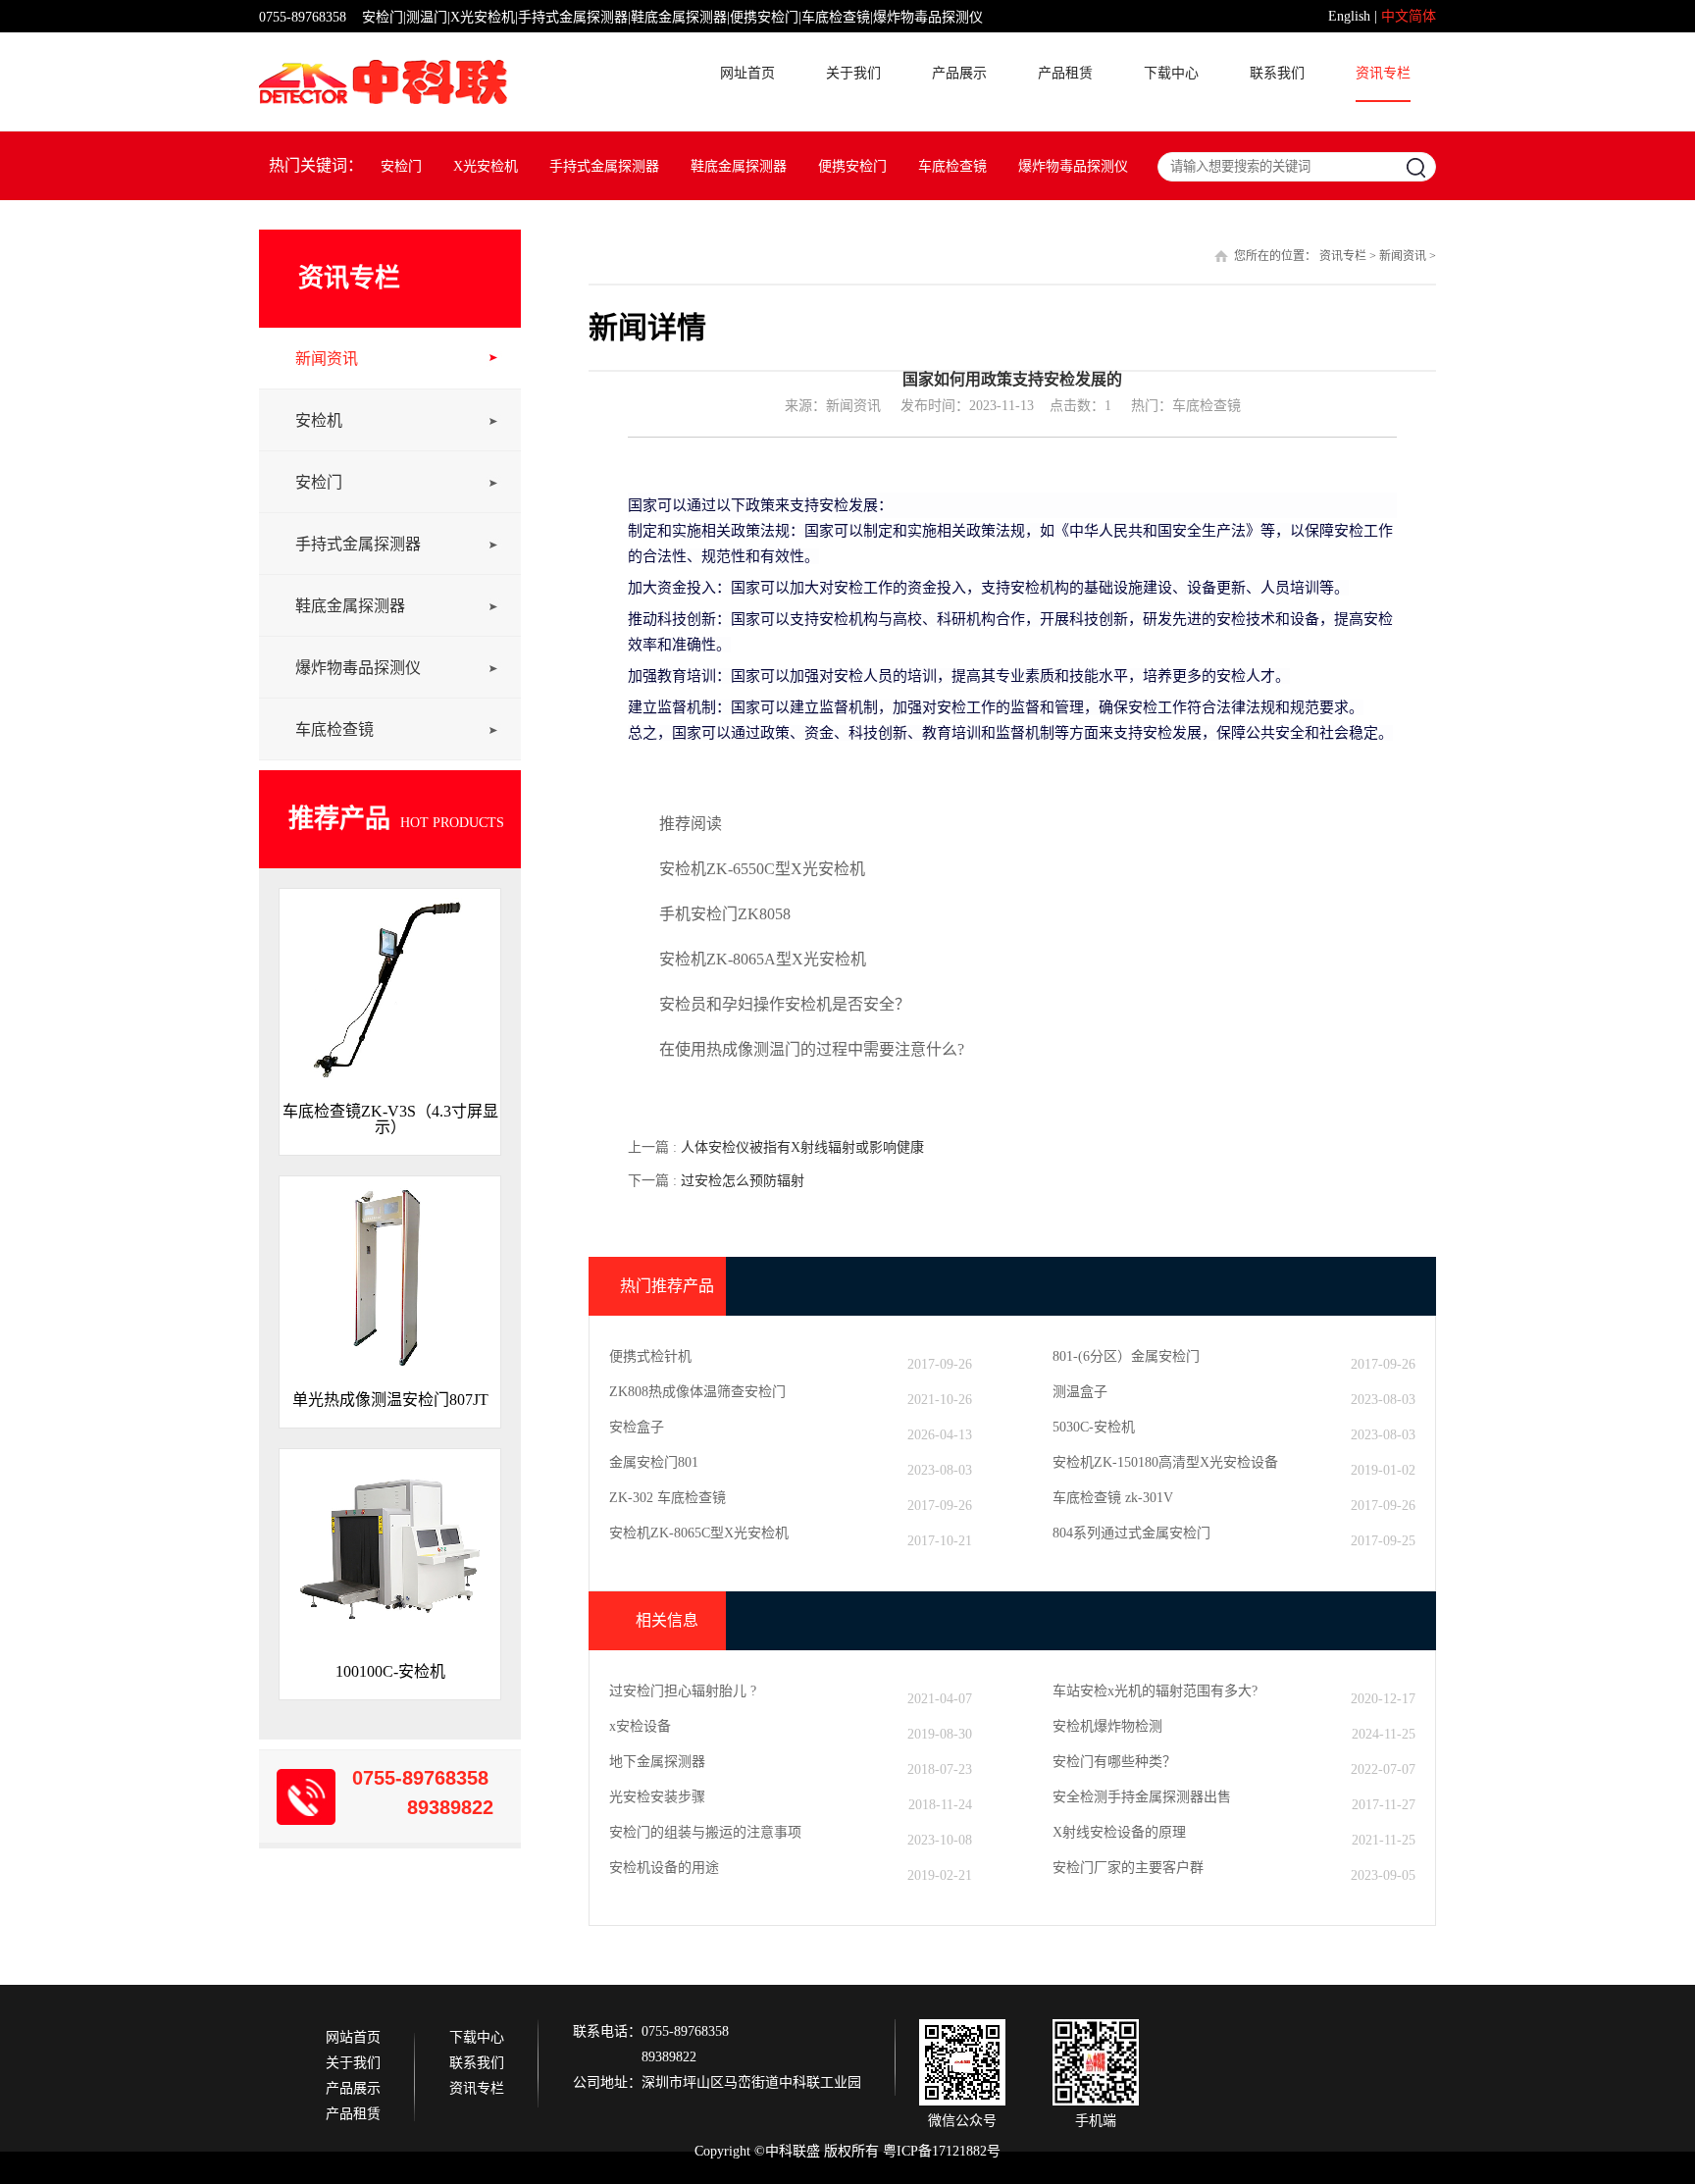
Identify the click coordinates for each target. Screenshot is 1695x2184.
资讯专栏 (1383, 74)
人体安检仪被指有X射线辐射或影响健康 (802, 1147)
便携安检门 (852, 166)
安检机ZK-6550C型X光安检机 (762, 869)
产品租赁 (1065, 74)
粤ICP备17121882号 (942, 2151)
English (1349, 16)
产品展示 (959, 74)
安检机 (319, 420)
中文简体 (1409, 16)
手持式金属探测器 (604, 166)
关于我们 (853, 74)
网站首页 (353, 2038)
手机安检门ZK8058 (725, 914)
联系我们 (1277, 74)
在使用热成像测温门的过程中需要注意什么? (812, 1049)
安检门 (401, 166)
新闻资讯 (327, 359)
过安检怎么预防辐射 (743, 1181)
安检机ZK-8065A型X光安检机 (763, 959)
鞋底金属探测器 (739, 166)
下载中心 (1171, 74)
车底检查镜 (952, 166)
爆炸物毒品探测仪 (1073, 166)
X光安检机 (486, 166)
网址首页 (747, 74)
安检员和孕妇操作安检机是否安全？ (785, 1004)
